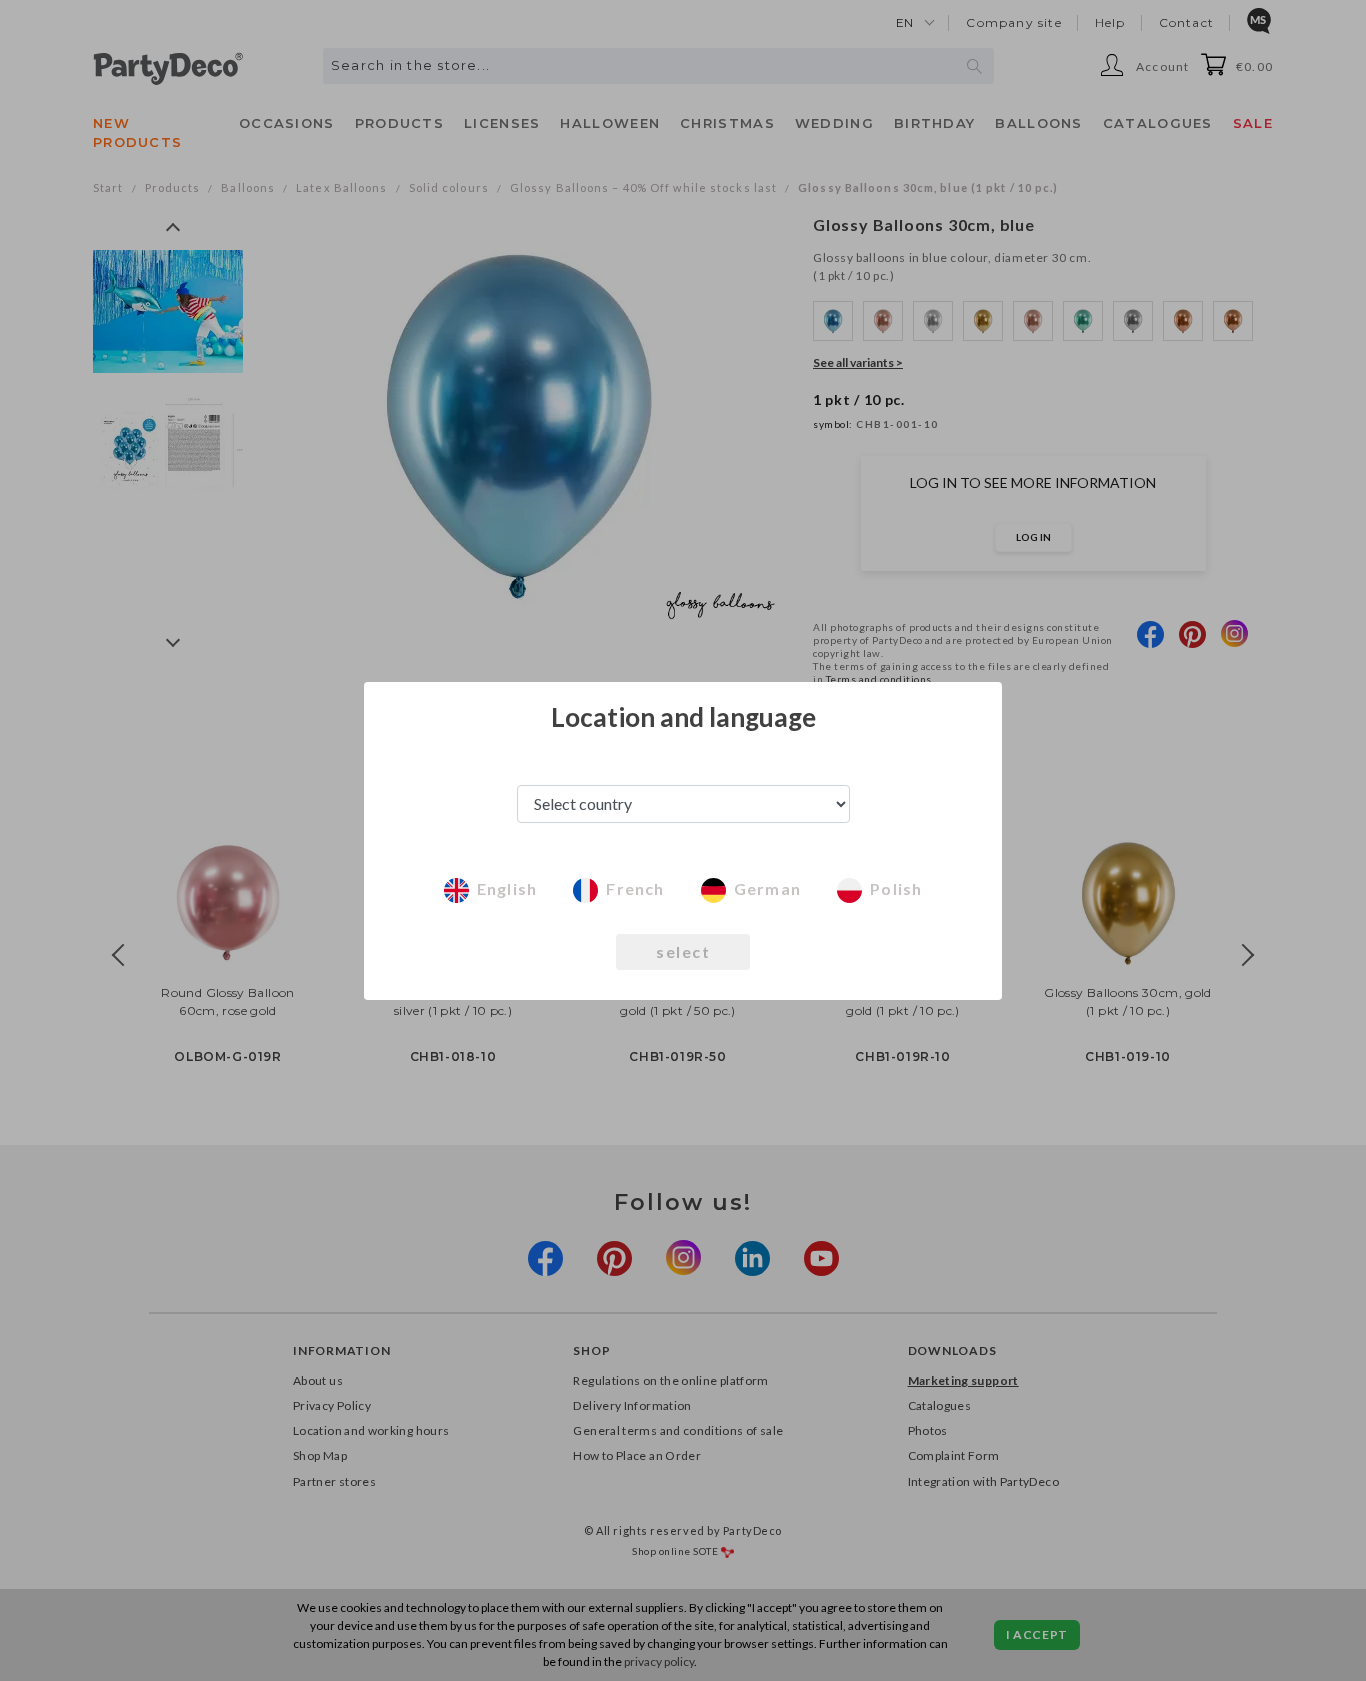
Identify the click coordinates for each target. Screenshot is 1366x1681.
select (683, 951)
